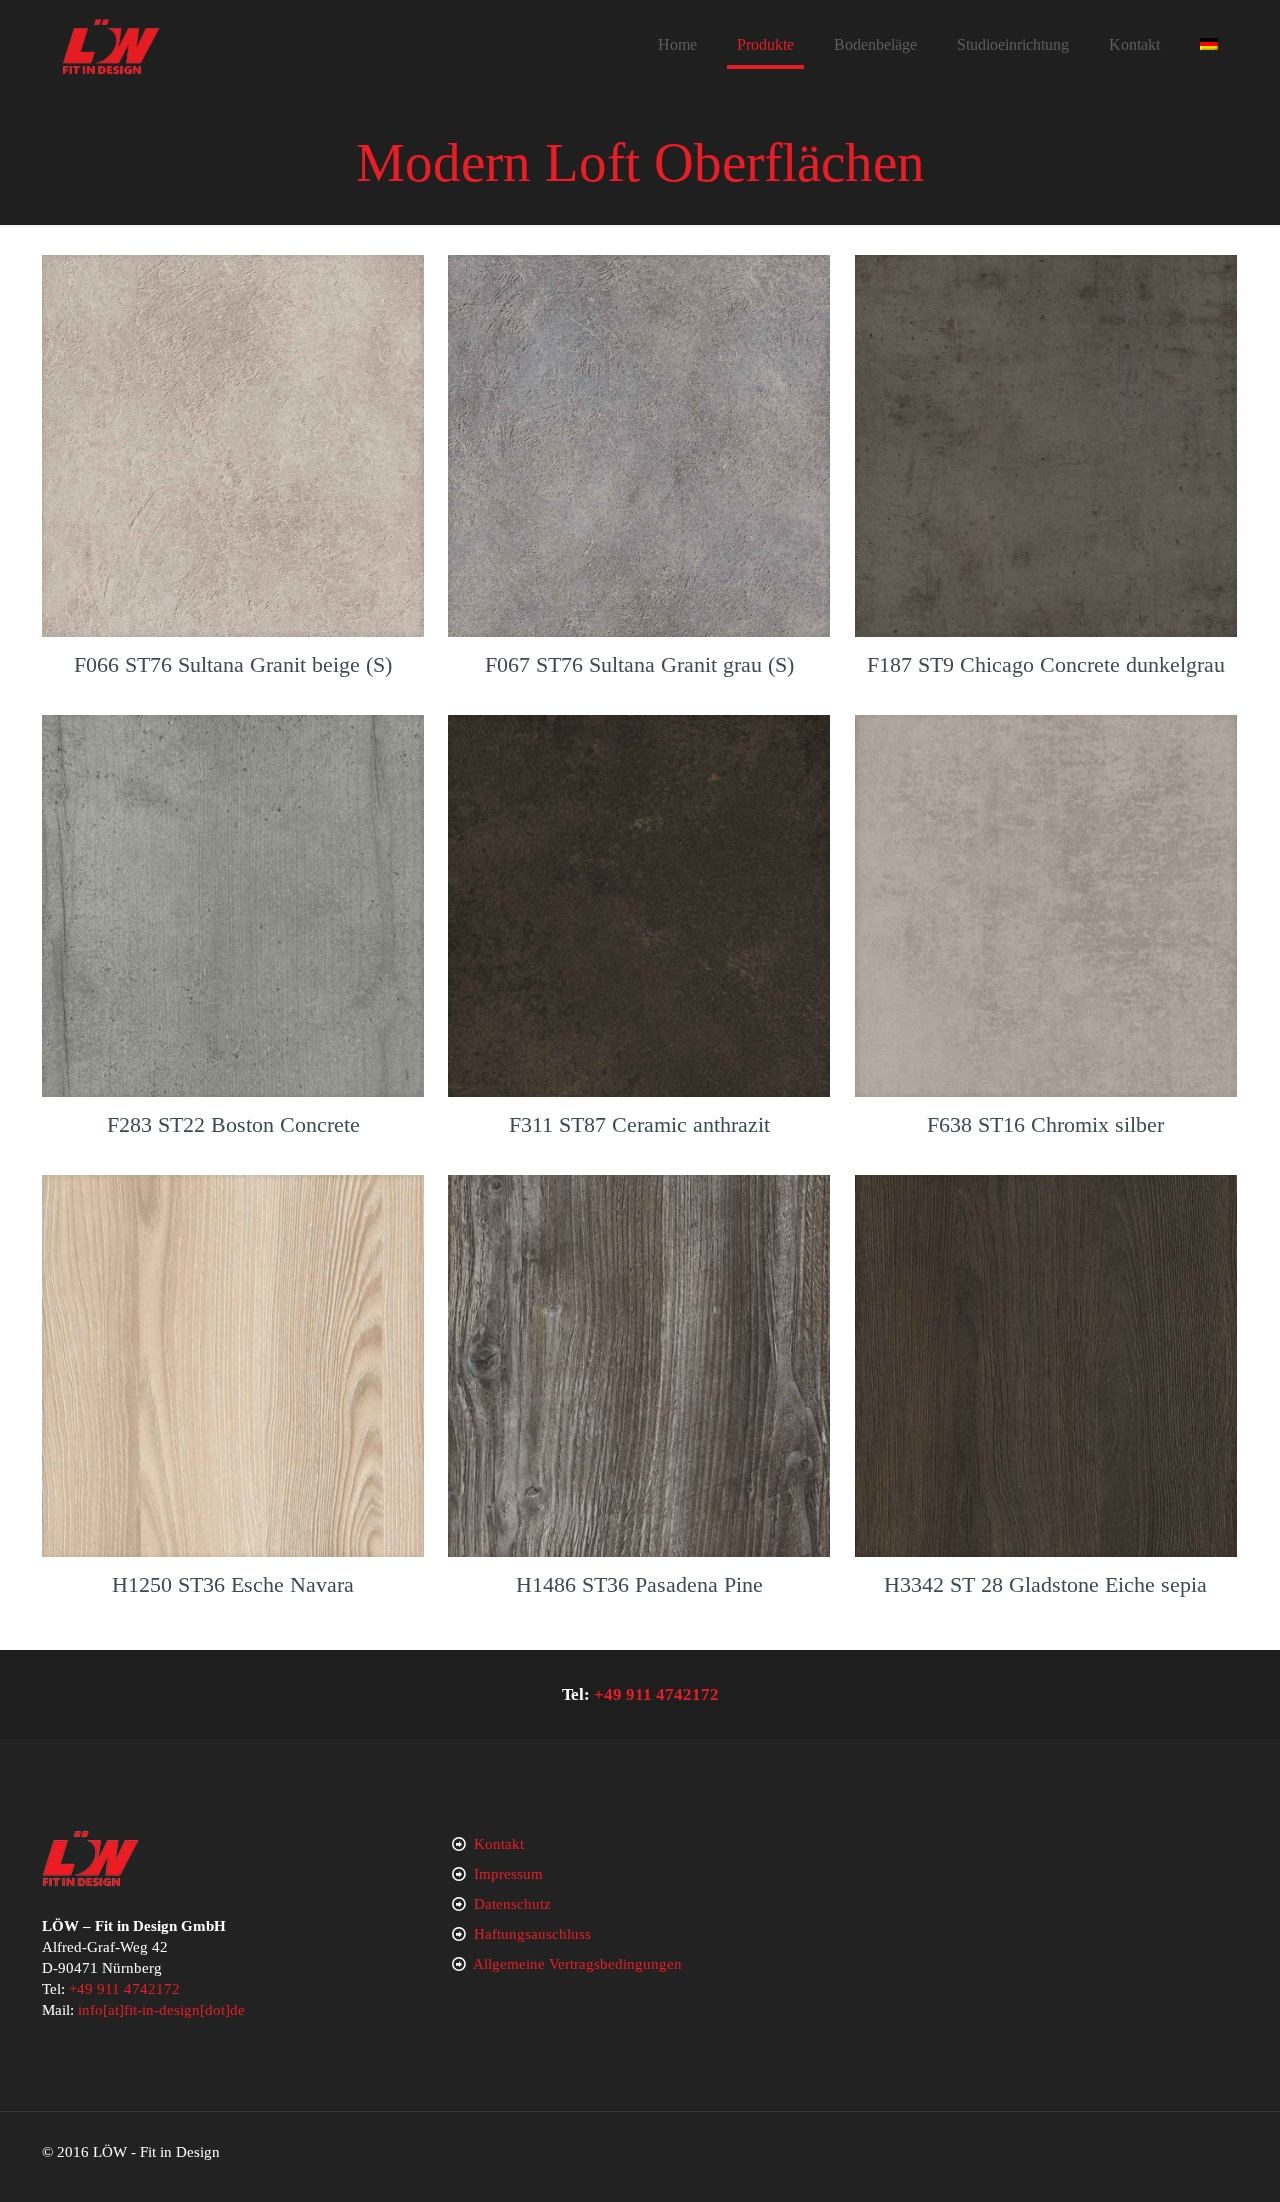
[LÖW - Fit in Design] (111, 45)
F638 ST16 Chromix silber (1045, 1124)
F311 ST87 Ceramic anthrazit (639, 1124)
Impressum (508, 1874)
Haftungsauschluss (532, 1934)
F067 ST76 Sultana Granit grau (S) (639, 664)
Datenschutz (512, 1904)
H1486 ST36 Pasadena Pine (639, 1584)
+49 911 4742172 (656, 1694)
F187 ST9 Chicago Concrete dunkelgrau (1046, 664)
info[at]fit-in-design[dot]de (161, 2010)
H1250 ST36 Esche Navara (233, 1584)
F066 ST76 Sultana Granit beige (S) (233, 664)
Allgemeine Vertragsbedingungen (577, 1964)
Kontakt (499, 1844)
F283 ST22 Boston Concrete (233, 1124)
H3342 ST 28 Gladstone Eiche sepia (1045, 1584)
